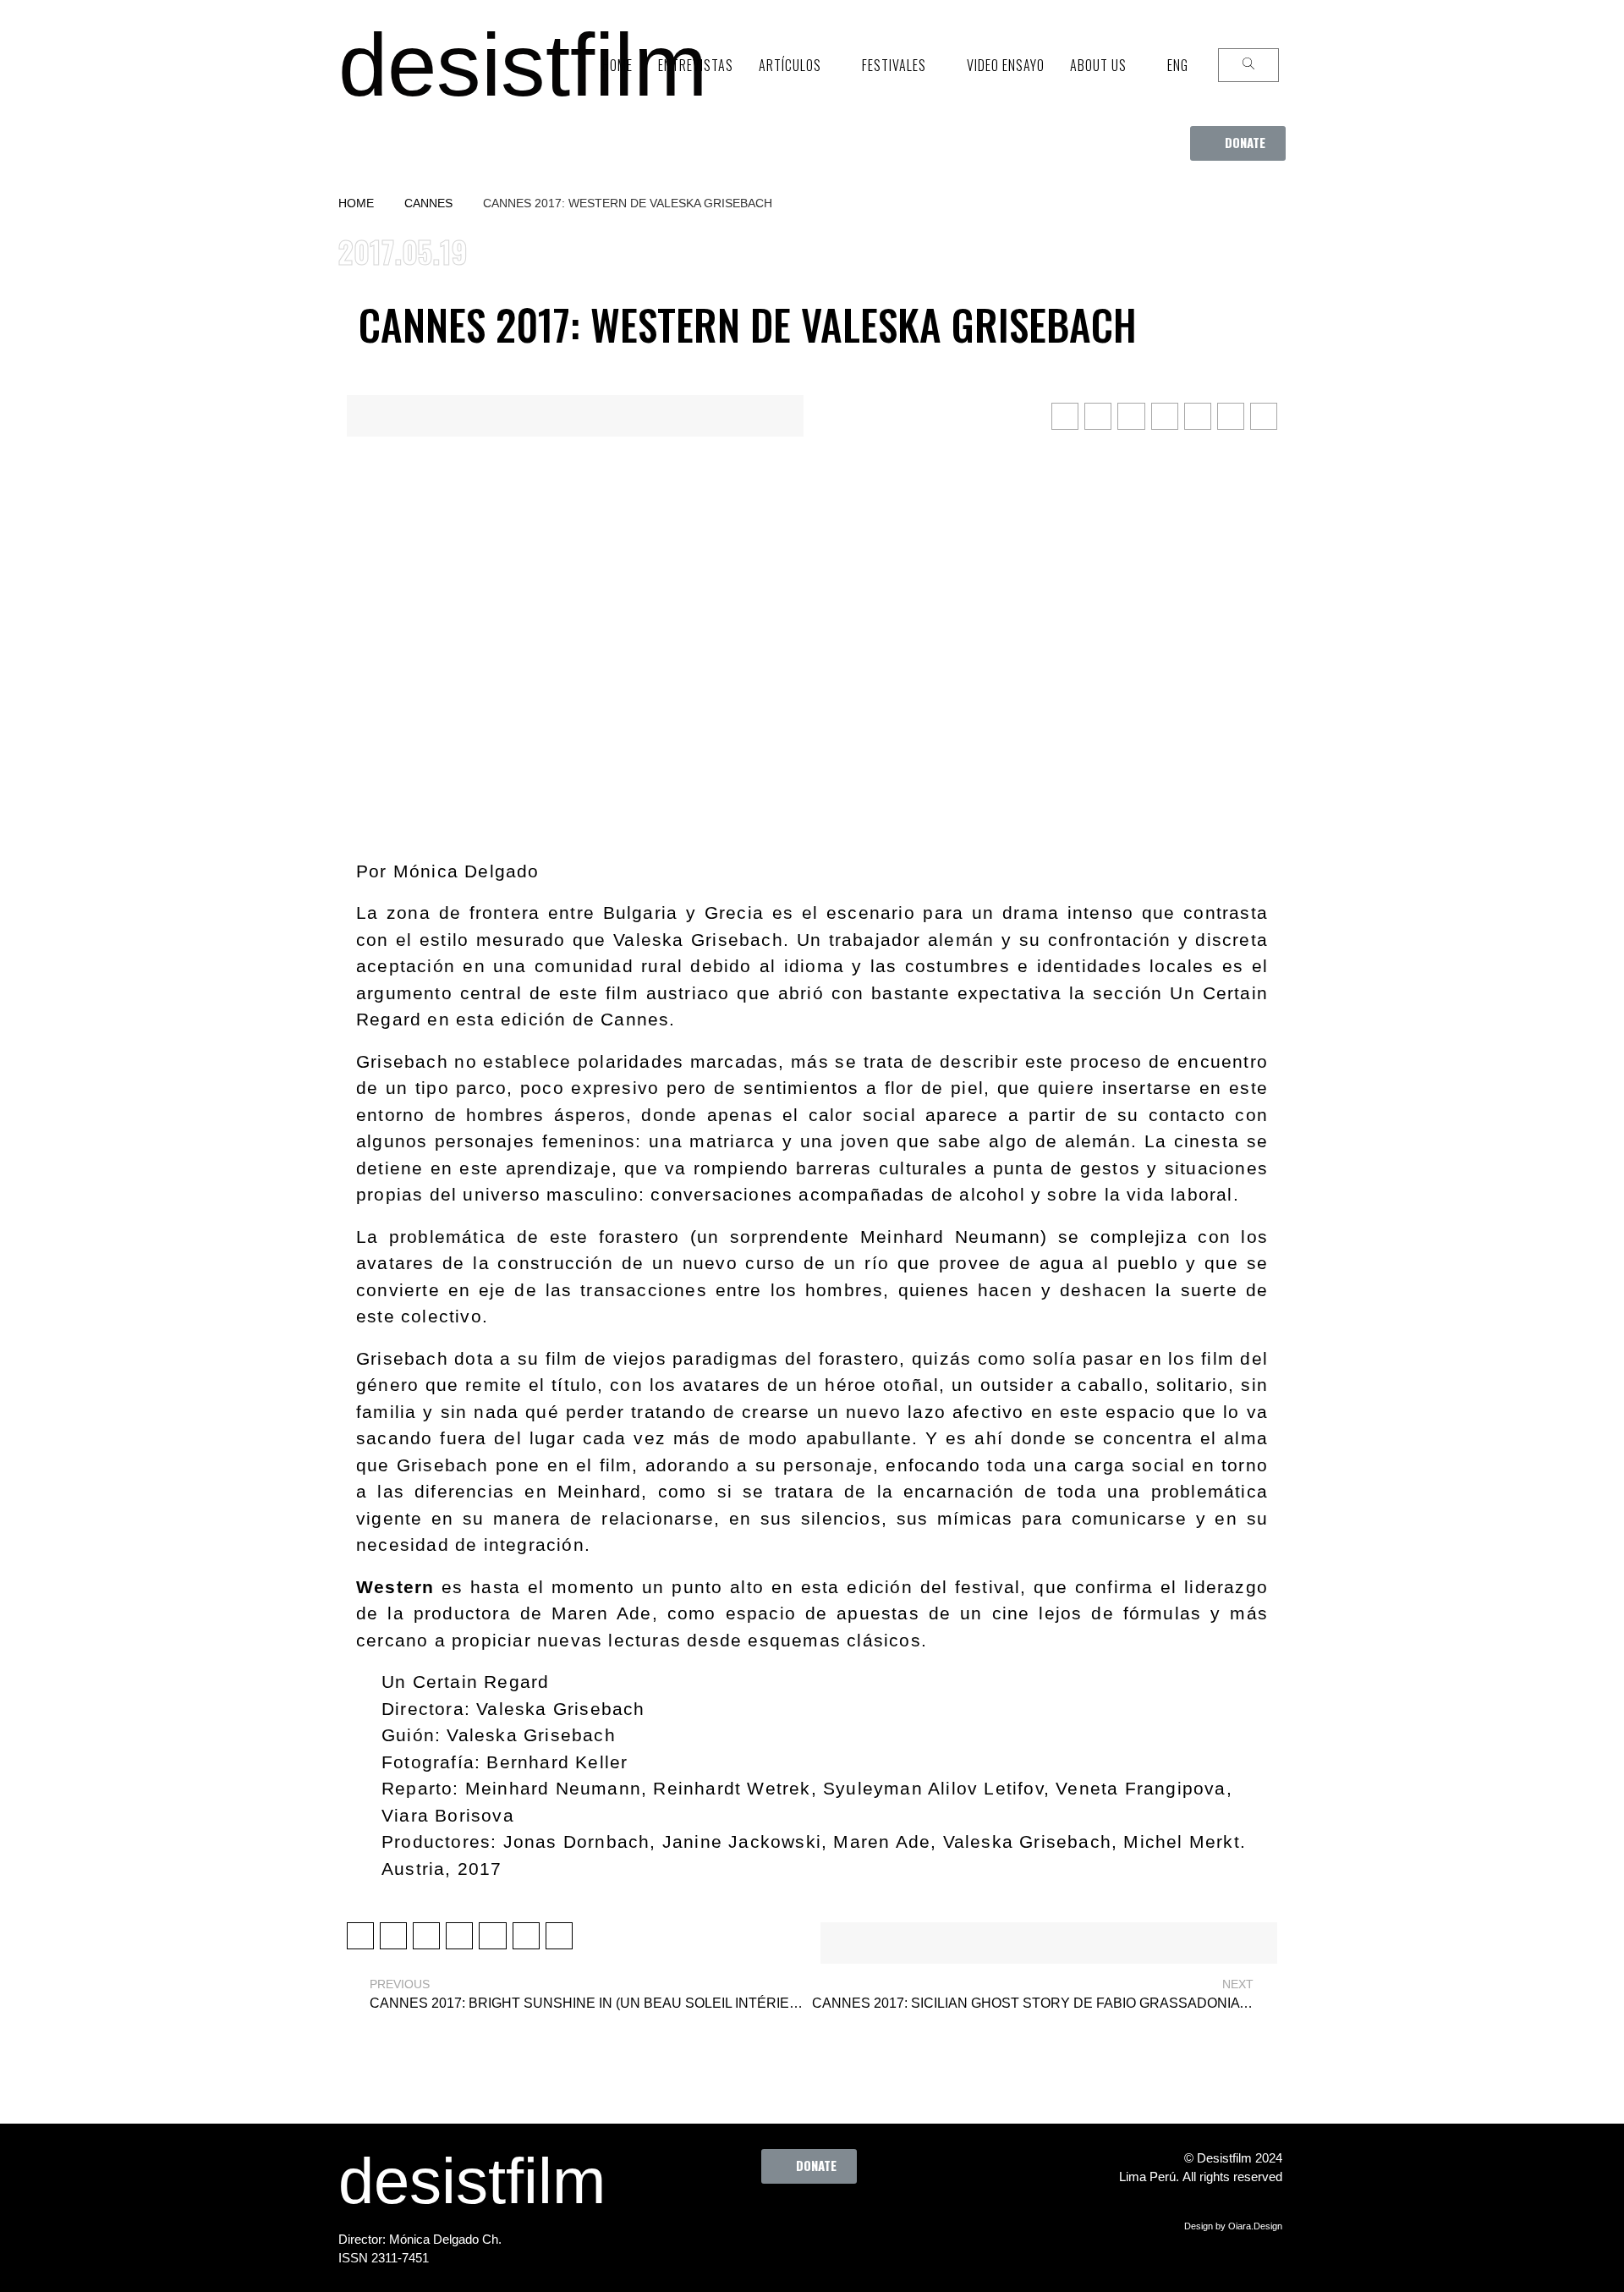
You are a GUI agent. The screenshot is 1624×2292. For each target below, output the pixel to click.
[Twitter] (771, 2222)
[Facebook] (724, 2222)
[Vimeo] (864, 2222)
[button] (1238, 143)
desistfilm (523, 65)
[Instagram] (817, 2222)
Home (356, 203)
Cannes (428, 203)
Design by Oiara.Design (1233, 2226)
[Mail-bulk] (910, 2222)
